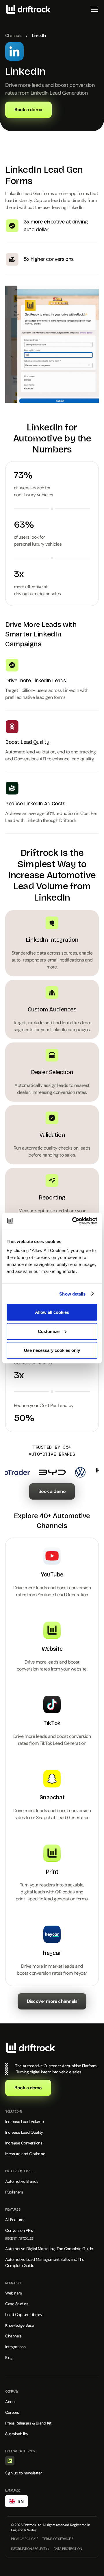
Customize (49, 1331)
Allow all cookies (52, 1312)
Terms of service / (57, 2539)
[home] (28, 9)
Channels (13, 35)
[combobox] (16, 2501)
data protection (68, 2549)
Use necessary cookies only (52, 1350)
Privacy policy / (24, 2539)
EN (21, 2501)
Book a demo (52, 1491)
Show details (72, 1294)
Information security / (30, 2549)
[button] (93, 9)
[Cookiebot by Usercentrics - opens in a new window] (73, 1221)
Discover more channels (52, 2001)
